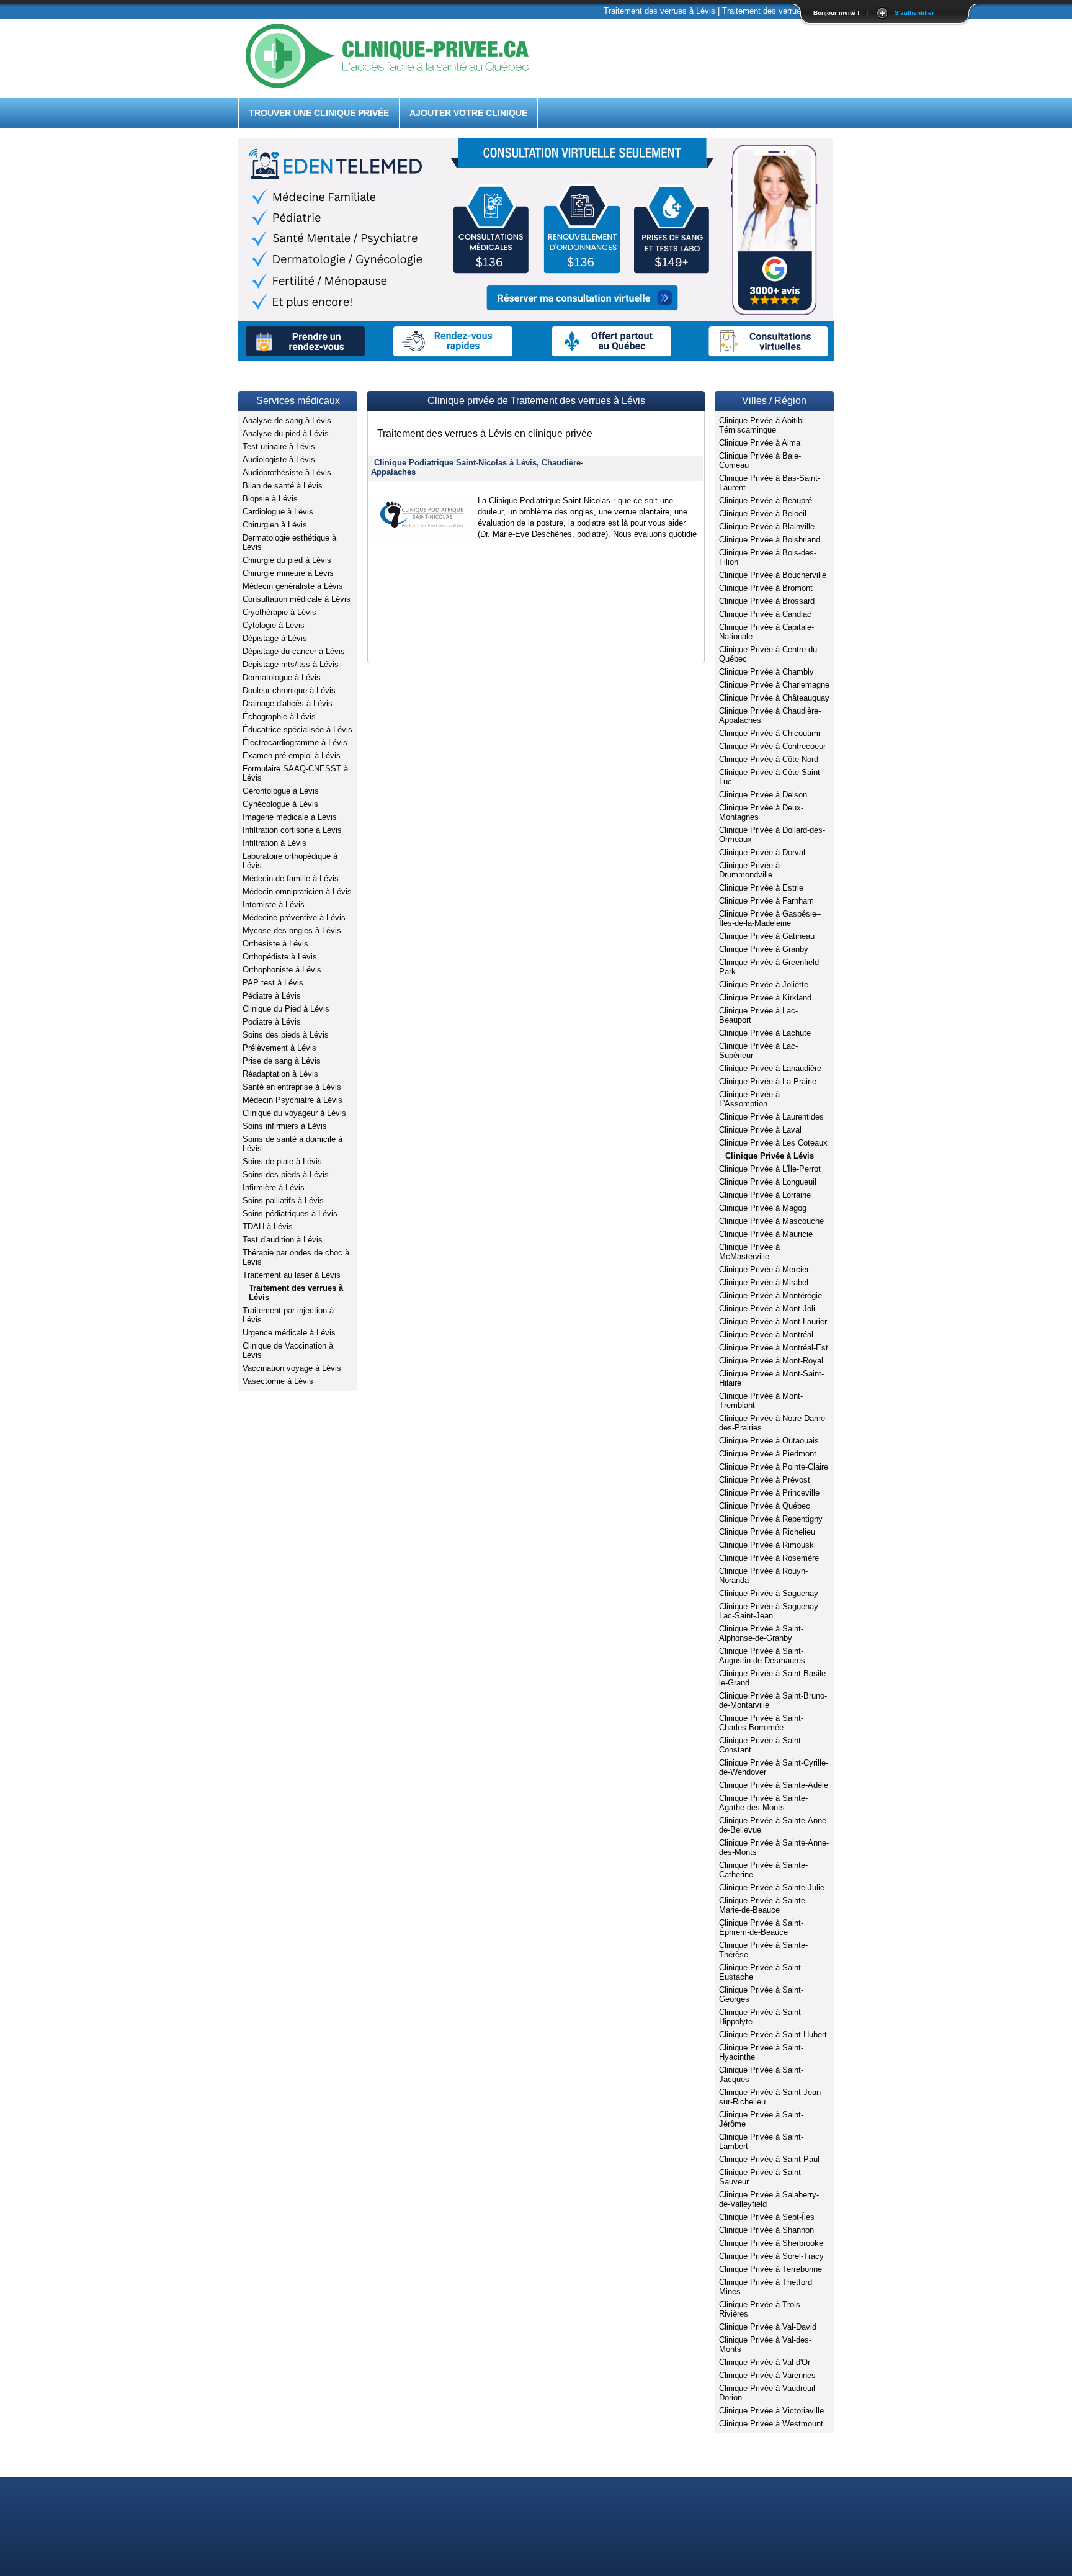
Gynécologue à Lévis (280, 804)
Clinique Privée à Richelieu (767, 1532)
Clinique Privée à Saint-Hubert (773, 2035)
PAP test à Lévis (273, 983)
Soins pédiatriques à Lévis (290, 1214)
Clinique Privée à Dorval (762, 852)
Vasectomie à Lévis (278, 1381)
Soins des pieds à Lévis (286, 1035)
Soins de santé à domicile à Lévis (293, 1144)
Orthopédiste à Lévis (280, 957)
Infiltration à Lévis (275, 843)
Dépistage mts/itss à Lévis (291, 664)
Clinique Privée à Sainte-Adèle (774, 1785)
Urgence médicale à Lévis (289, 1333)
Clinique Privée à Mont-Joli (767, 1308)
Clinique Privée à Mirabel (764, 1282)
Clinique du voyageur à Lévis (294, 1113)
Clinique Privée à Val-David (768, 2327)
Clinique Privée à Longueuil (768, 1182)
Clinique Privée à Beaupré (766, 500)
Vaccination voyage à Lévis (292, 1368)
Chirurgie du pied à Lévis (287, 560)
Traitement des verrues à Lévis (296, 1293)
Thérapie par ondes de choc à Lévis (296, 1257)
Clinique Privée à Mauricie (766, 1234)
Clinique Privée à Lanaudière (770, 1068)
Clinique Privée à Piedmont (768, 1454)
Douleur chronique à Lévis (289, 690)
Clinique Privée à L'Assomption (749, 1099)
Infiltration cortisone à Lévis (292, 830)
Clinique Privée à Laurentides (771, 1117)
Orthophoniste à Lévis (282, 970)
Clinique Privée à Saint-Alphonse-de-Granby (761, 1633)
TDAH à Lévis (268, 1227)
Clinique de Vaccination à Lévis (288, 1350)
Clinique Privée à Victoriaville (771, 2411)
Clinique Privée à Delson (763, 795)
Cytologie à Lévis (274, 625)
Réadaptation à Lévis (280, 1074)
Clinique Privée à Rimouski (767, 1545)
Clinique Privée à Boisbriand (770, 540)
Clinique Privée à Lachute (765, 1033)
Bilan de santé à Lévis (283, 486)
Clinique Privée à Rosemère (769, 1558)
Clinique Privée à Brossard (767, 601)
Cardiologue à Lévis (278, 512)
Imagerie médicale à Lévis (290, 817)
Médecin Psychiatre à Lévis (293, 1100)
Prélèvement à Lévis (279, 1048)
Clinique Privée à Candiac (765, 614)
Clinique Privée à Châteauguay (774, 698)
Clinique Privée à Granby (764, 949)
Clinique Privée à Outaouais (769, 1441)
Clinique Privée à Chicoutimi (770, 733)
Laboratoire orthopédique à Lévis (290, 861)
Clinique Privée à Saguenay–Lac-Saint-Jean (771, 1611)
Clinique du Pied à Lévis (286, 1009)
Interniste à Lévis (274, 904)
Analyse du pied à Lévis (286, 433)
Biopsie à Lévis (270, 499)
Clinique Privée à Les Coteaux (773, 1143)
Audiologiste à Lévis (279, 460)
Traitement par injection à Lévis (288, 1315)
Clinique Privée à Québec (765, 1506)
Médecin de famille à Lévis (291, 878)
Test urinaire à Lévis (279, 447)
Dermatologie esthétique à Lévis (289, 542)
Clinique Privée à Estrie (761, 888)
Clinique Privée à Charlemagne (774, 685)
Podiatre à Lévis (272, 1022)
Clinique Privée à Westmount (771, 2424)
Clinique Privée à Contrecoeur (772, 746)
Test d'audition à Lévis (283, 1240)
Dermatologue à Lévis (282, 677)
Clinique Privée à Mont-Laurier (773, 1322)
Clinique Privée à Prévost (765, 1480)
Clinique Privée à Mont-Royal (771, 1361)
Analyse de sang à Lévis (287, 420)
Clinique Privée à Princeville (769, 1493)
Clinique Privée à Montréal (766, 1335)
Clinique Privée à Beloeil (763, 514)
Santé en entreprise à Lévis (292, 1087)
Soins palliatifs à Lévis (283, 1200)
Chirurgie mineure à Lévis (288, 573)
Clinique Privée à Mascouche (771, 1221)
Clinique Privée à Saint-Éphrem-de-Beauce (761, 1928)
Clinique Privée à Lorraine (765, 1195)
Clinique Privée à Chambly (766, 672)
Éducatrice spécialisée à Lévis (297, 729)
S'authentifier (914, 13)
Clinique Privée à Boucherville (773, 575)
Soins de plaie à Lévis (282, 1161)
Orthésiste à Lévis (275, 944)
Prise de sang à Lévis (282, 1061)
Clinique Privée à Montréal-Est (774, 1348)
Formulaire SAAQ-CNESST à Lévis (295, 773)
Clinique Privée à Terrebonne (770, 2269)
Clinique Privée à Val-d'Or (765, 2362)
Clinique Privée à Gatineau (767, 936)
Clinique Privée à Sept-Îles (767, 2217)
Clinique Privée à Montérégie (770, 1295)
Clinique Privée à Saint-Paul (769, 2159)
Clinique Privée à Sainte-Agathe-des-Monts (763, 1803)
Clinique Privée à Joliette (764, 985)
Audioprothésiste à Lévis (287, 473)
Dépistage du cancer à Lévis (294, 651)
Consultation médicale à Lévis (297, 599)
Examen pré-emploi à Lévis (292, 756)
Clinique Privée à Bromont (766, 588)
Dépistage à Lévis (275, 638)
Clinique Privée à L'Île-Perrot (770, 1169)
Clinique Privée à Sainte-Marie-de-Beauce (763, 1905)
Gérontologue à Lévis (281, 791)
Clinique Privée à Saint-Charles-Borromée (761, 1723)
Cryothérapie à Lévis (279, 612)
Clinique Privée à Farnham (766, 901)
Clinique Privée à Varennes (767, 2375)
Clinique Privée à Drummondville (749, 870)
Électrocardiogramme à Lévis (295, 743)
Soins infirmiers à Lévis (285, 1126)
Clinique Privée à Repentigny (771, 1519)
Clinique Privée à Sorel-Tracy (771, 2256)
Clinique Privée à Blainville (767, 527)
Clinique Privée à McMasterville (749, 1252)
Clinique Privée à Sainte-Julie (772, 1887)
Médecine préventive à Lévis (294, 918)
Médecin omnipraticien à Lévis (297, 891)
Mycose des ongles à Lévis (292, 931)
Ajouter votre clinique (468, 113)
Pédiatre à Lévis (272, 996)
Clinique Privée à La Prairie (768, 1081)
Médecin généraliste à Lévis (293, 586)
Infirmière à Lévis (274, 1187)
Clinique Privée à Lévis (770, 1156)
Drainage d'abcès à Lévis (288, 703)
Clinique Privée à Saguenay (769, 1593)
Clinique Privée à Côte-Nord (769, 759)
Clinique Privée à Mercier (764, 1269)
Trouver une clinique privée (319, 113)
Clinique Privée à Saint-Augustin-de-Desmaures (762, 1656)
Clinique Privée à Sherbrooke (771, 2243)
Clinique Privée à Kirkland (765, 998)
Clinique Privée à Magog (763, 1208)
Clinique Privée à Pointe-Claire (774, 1467)
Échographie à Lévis (279, 716)
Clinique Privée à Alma (760, 443)
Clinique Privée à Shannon (766, 2230)
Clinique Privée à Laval (760, 1130)
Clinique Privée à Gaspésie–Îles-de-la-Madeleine (770, 918)
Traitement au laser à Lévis (292, 1275)
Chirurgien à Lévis (275, 525)
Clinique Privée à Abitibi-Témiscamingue (763, 425)
